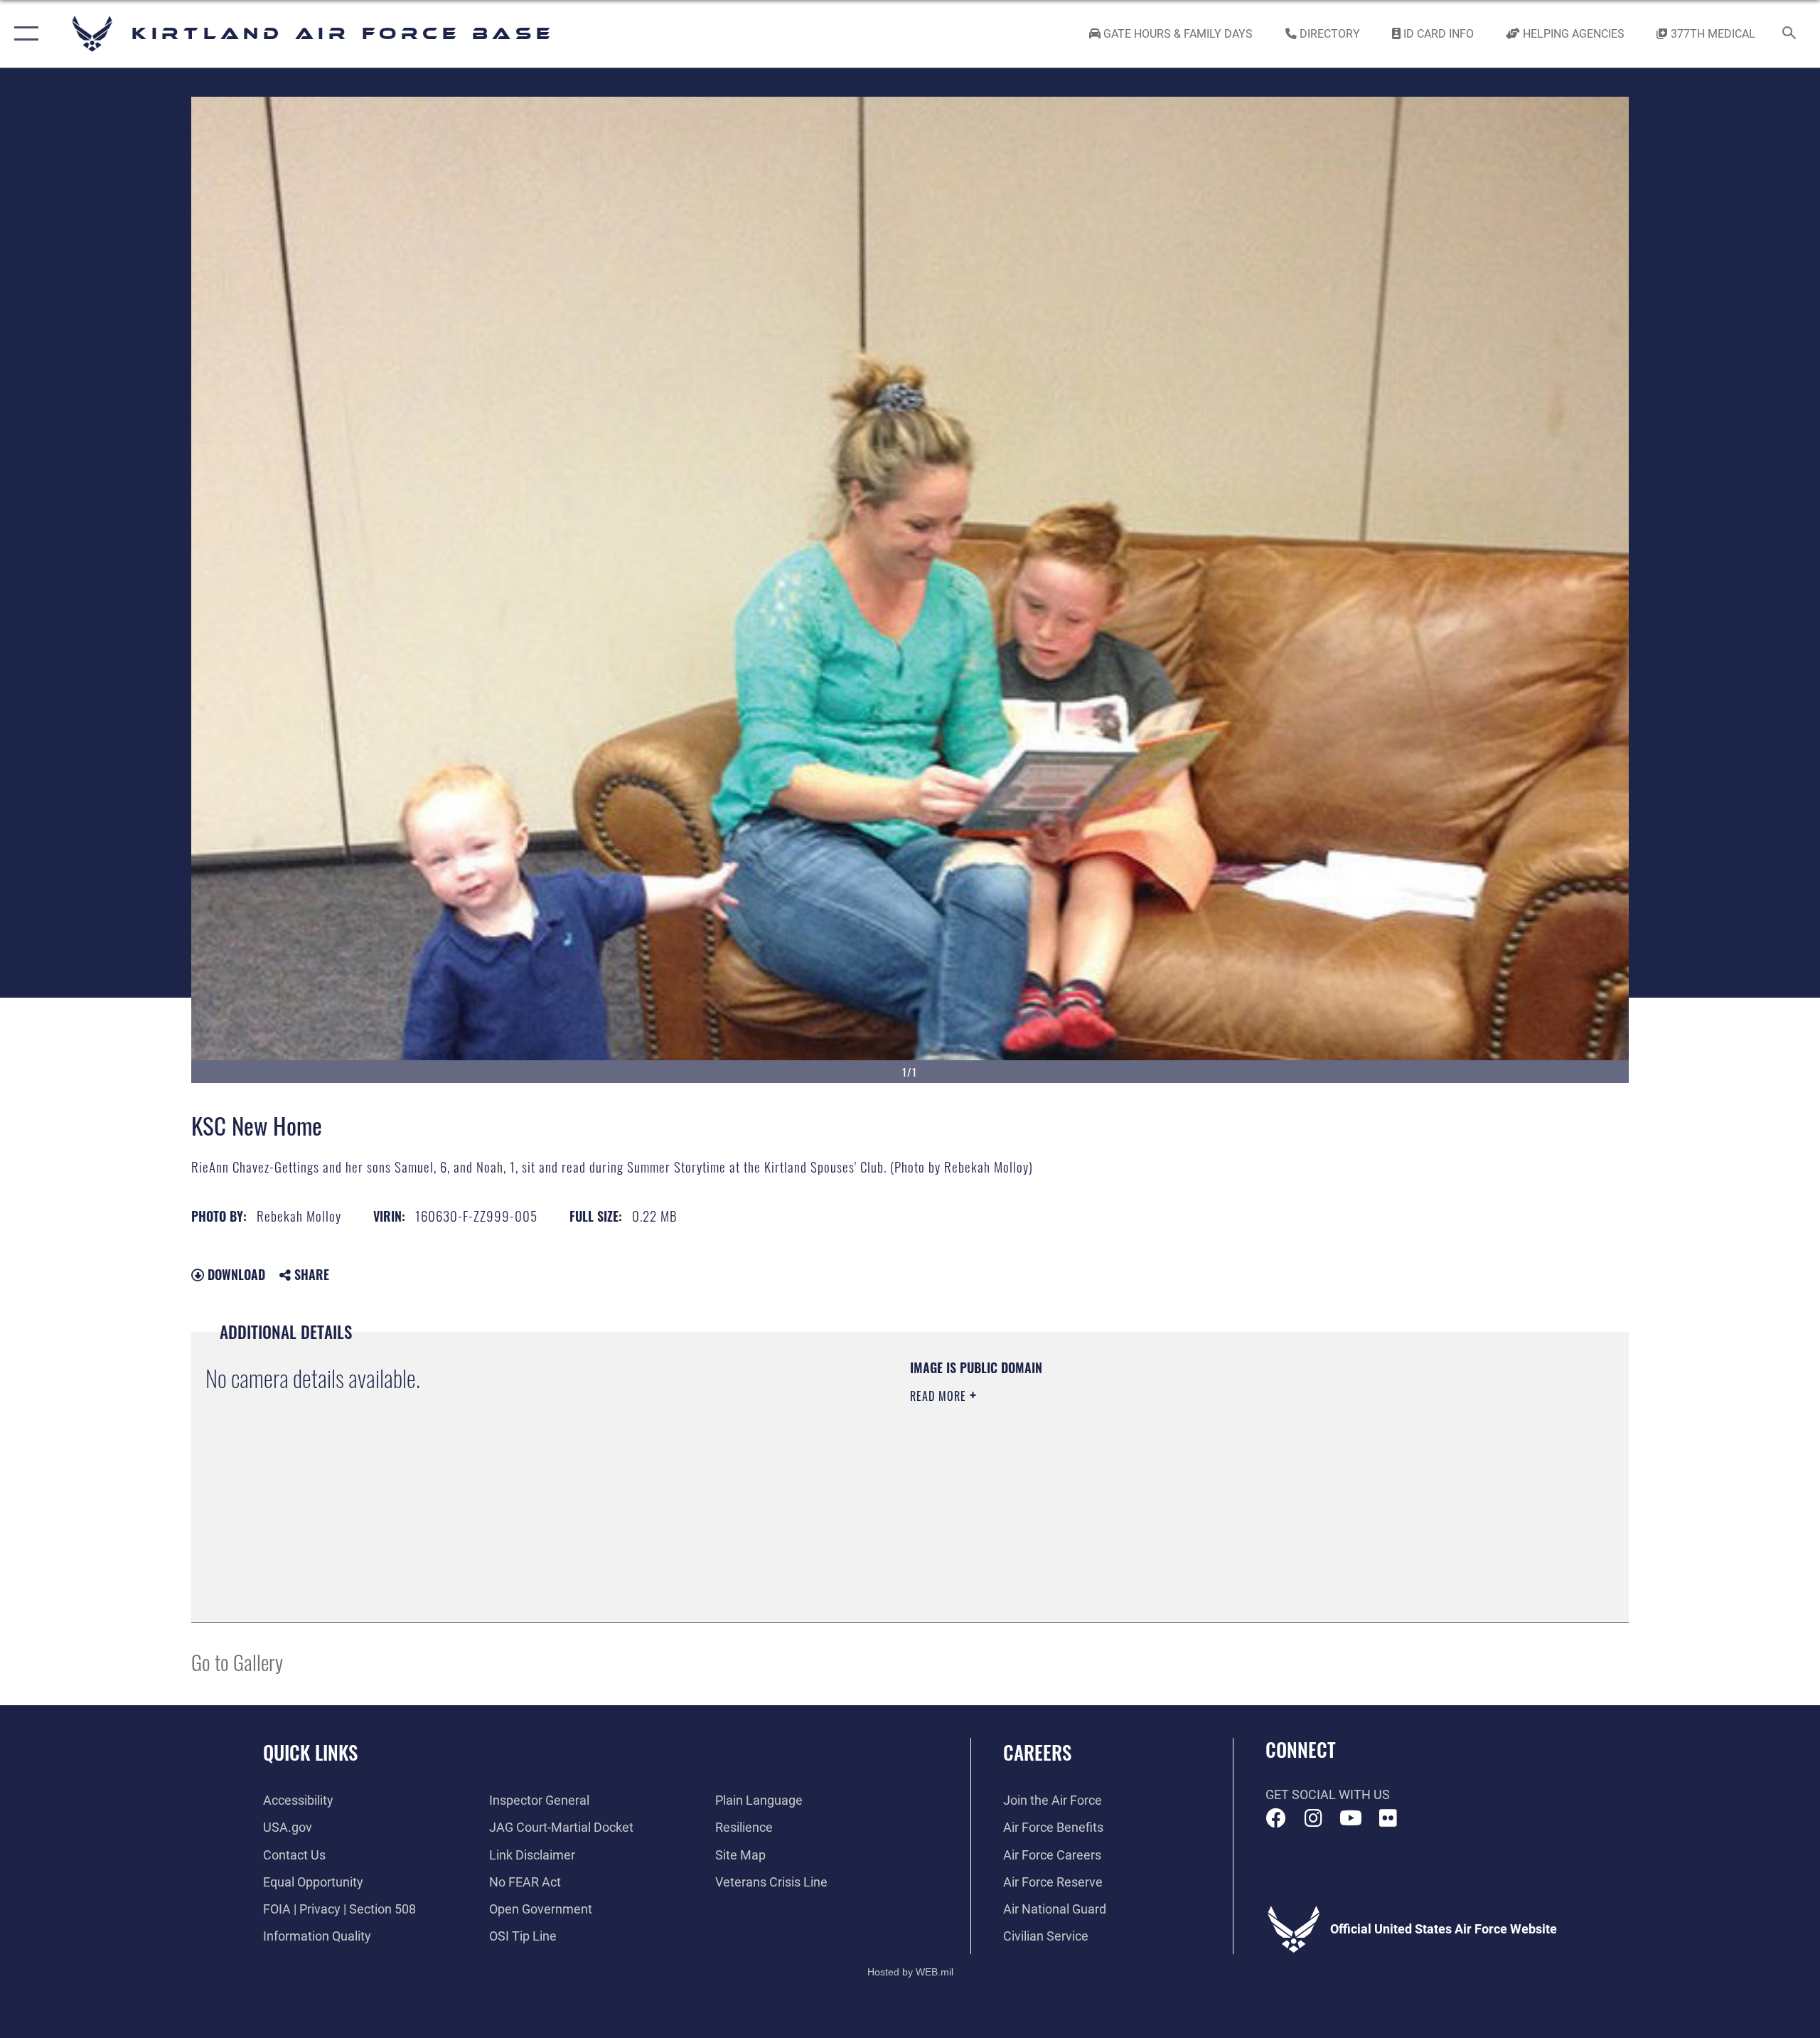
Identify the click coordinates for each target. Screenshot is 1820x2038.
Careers (1037, 1752)
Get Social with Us (1328, 1794)
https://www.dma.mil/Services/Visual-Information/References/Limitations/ (1077, 1466)
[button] (23, 34)
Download (235, 1274)
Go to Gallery (237, 1661)
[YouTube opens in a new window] (1351, 1818)
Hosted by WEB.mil (910, 1972)
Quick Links (310, 1752)
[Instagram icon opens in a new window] (1313, 1818)
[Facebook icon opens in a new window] (1276, 1818)
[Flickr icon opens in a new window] (1388, 1818)
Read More (940, 1396)
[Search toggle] (1790, 34)
